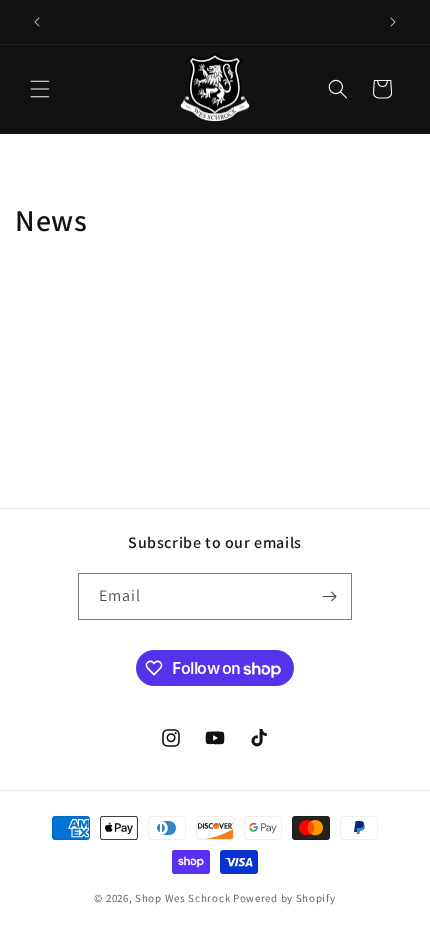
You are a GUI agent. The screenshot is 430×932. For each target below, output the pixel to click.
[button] (40, 89)
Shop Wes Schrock (182, 898)
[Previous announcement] (37, 22)
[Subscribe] (329, 596)
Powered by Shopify (284, 898)
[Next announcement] (393, 22)
